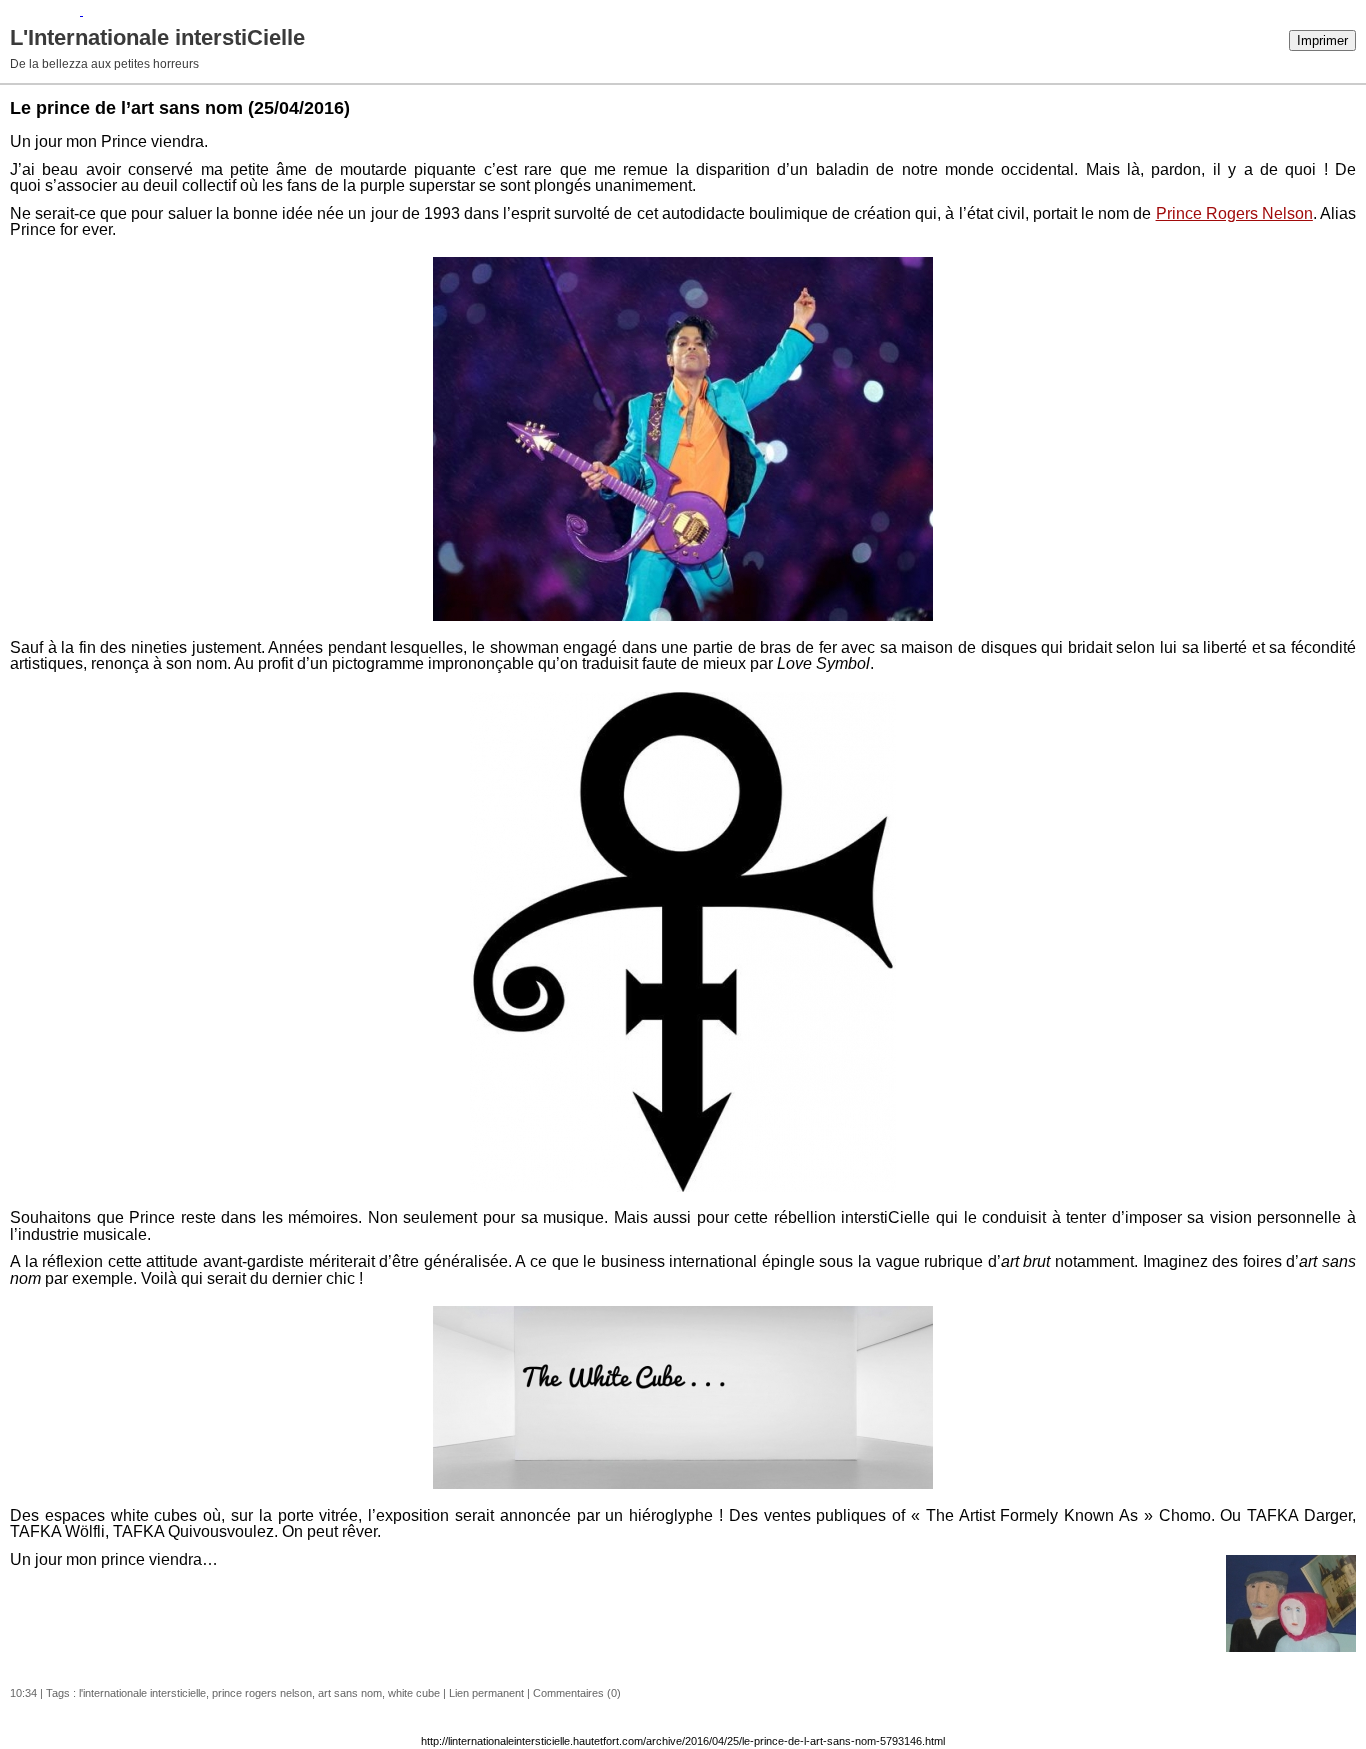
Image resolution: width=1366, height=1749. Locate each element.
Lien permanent (486, 1693)
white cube (414, 1693)
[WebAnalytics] (41, 11)
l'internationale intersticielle (142, 1693)
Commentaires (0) (577, 1693)
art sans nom (350, 1693)
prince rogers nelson (262, 1693)
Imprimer (1322, 40)
